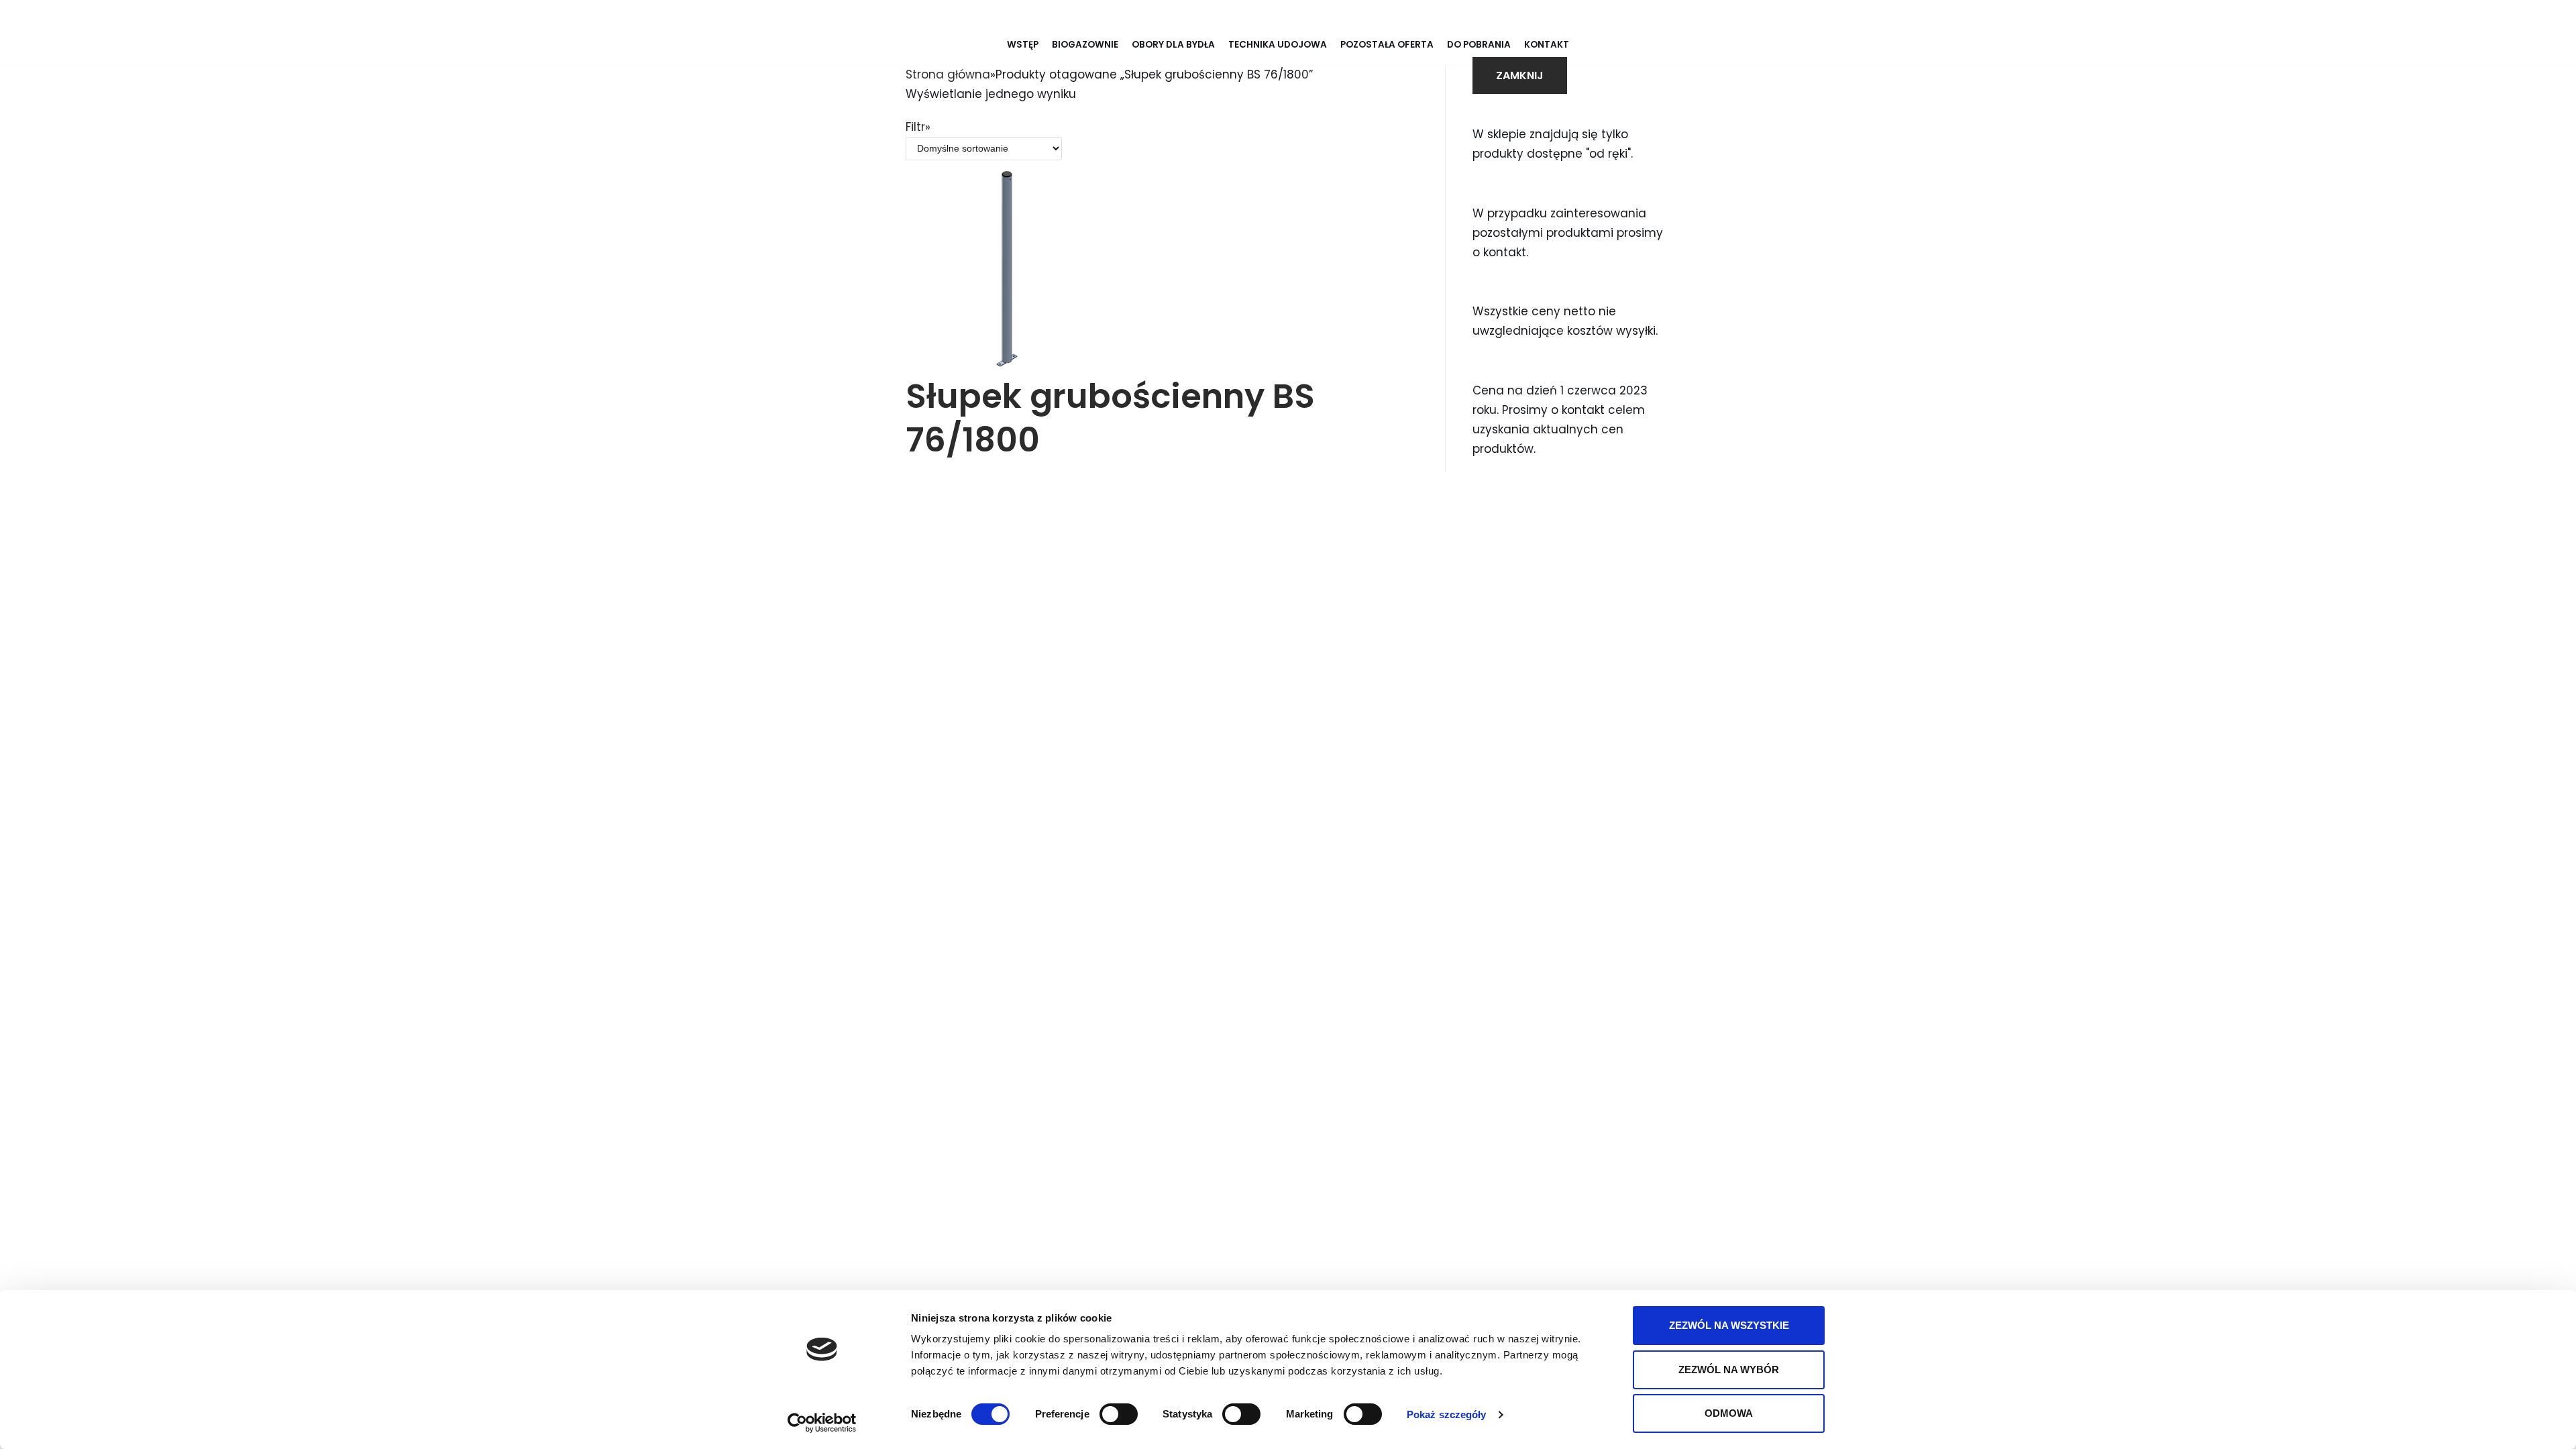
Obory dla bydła (1173, 45)
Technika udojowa (1278, 45)
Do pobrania (1479, 45)
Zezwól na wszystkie (1729, 1325)
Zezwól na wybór (1729, 1370)
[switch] (1119, 1414)
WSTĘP (1023, 45)
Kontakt (1547, 45)
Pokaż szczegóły (1447, 1414)
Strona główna (948, 74)
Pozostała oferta (1387, 45)
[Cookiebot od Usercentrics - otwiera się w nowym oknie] (822, 1423)
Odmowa (1729, 1413)
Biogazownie (1085, 45)
